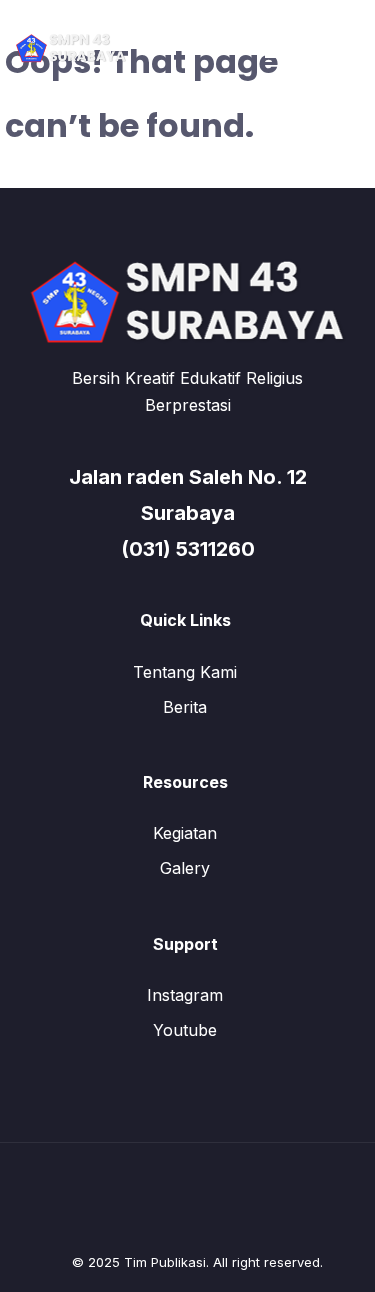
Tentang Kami (185, 672)
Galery (185, 868)
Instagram (185, 995)
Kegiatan (185, 833)
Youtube (185, 1030)
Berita (185, 707)
